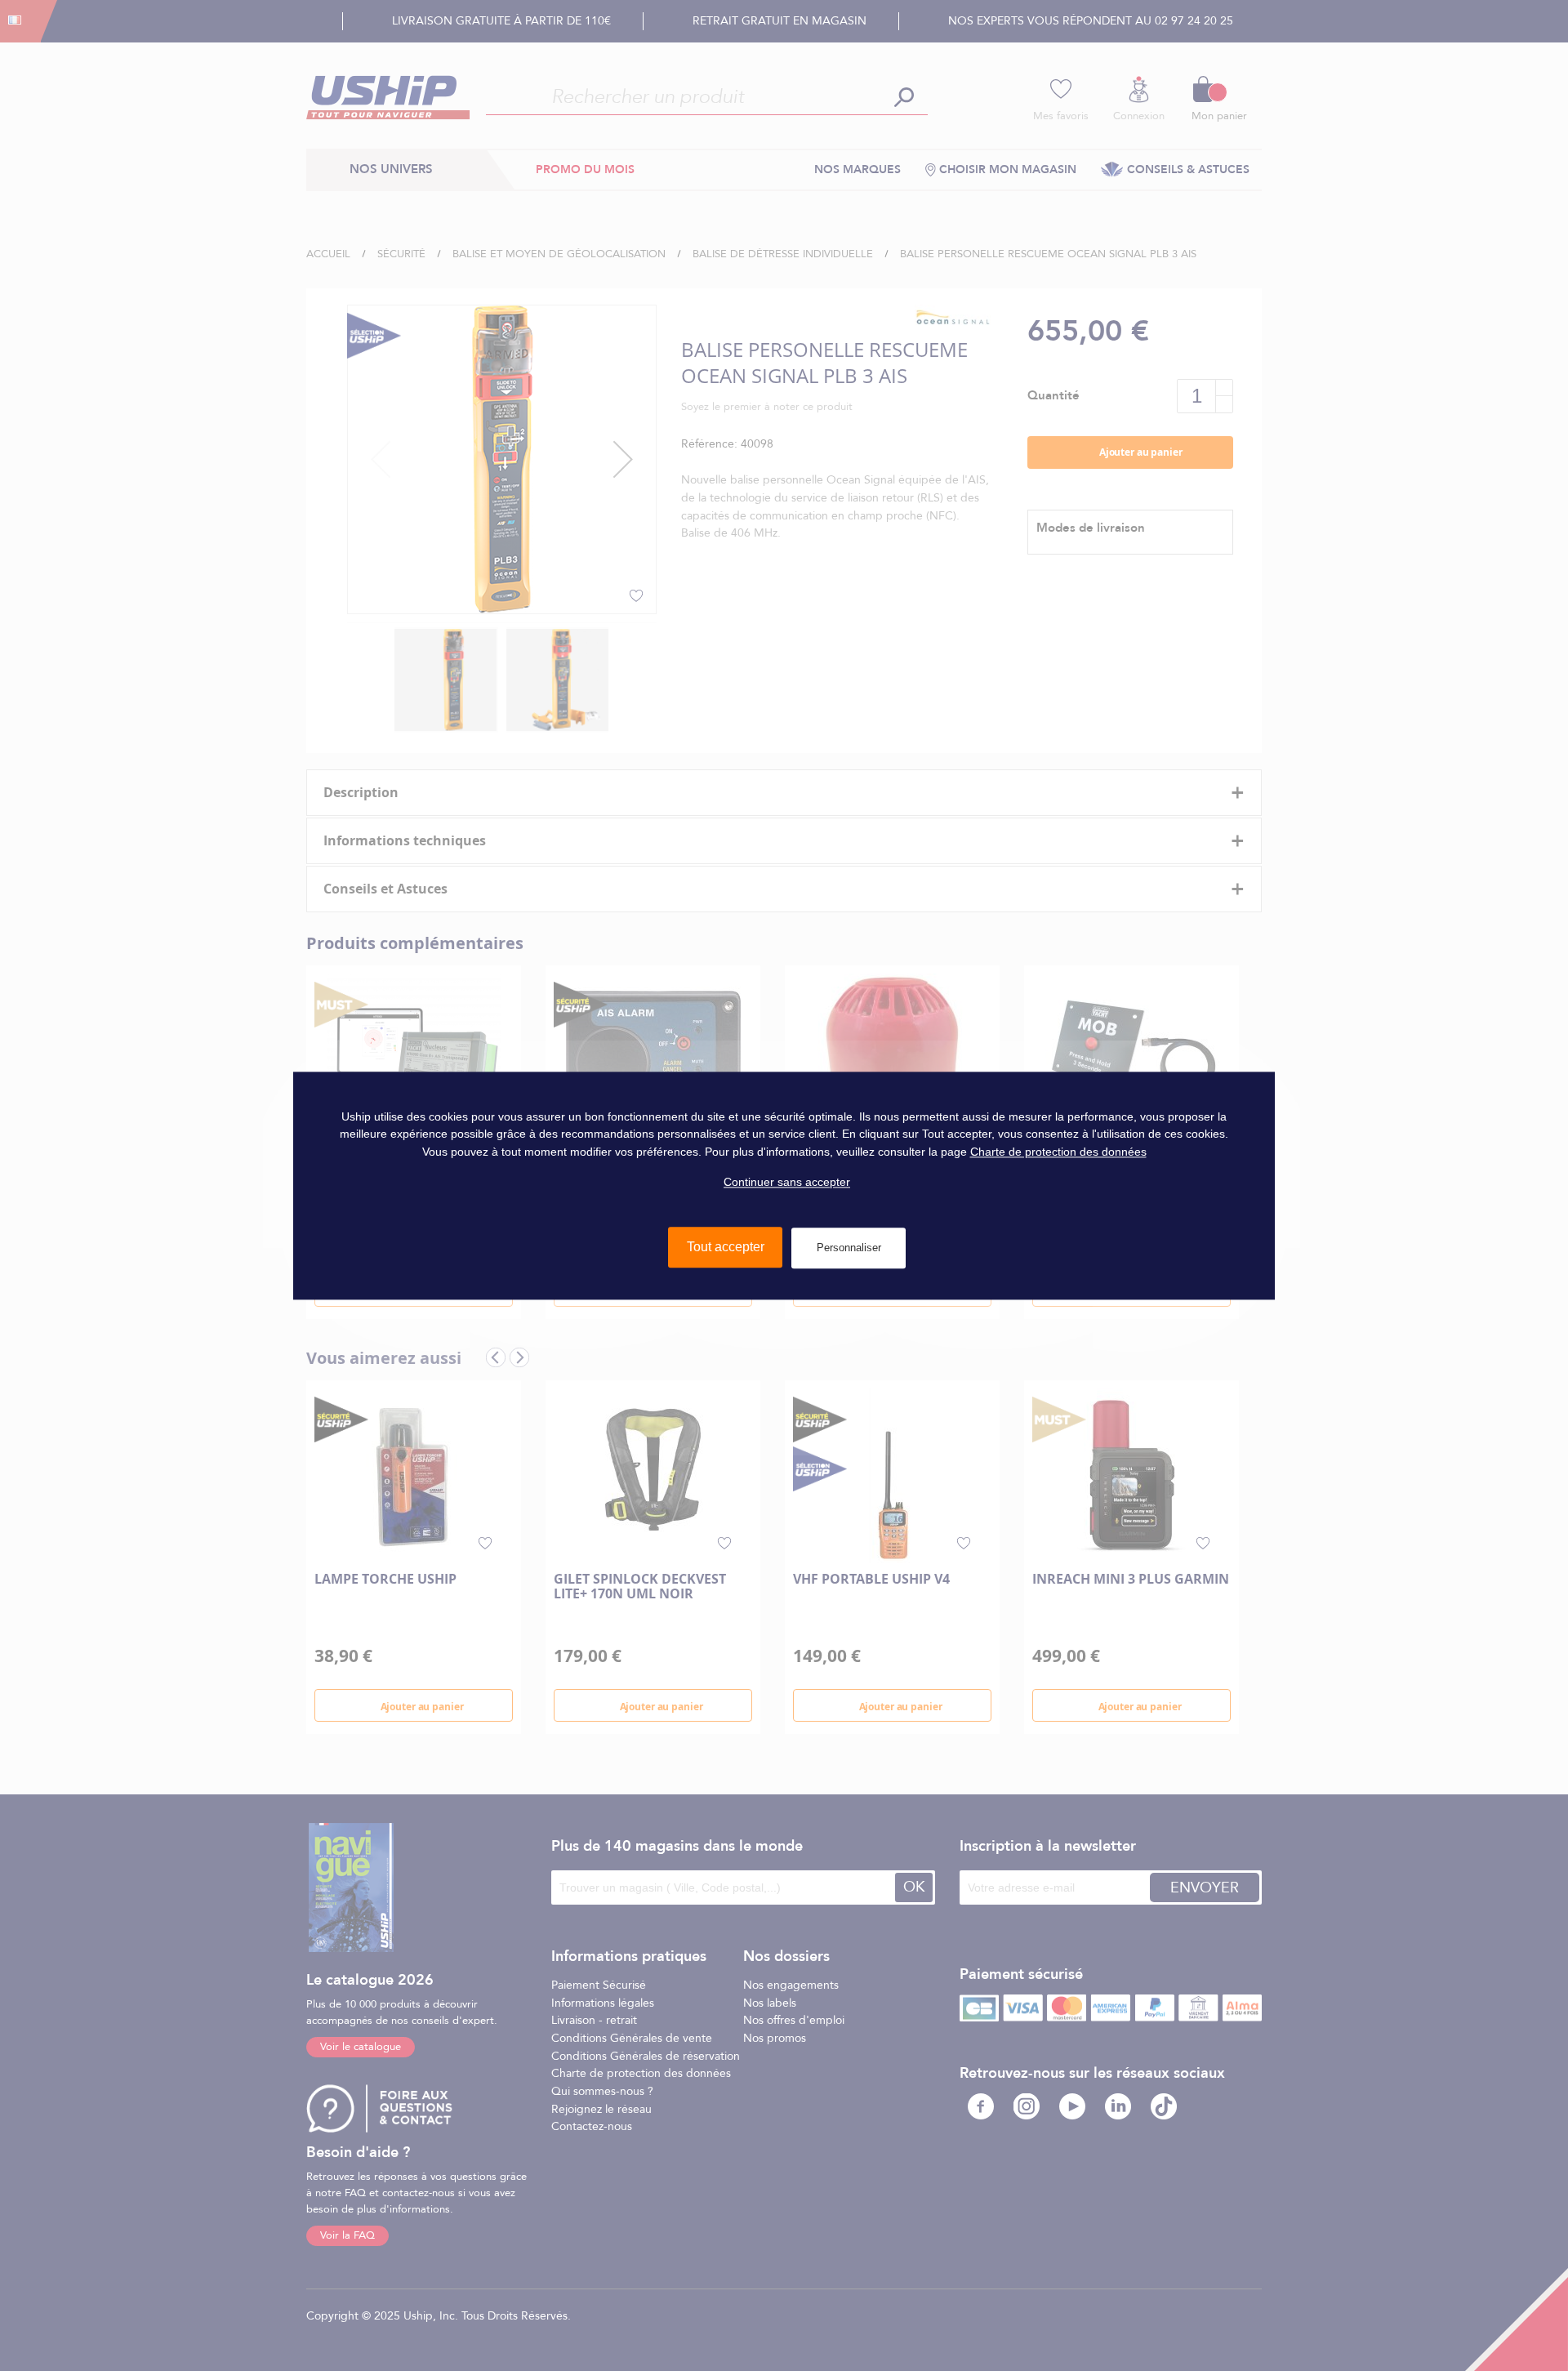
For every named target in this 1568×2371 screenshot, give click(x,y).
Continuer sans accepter (787, 1182)
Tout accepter (726, 1247)
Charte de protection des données (1058, 1152)
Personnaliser (849, 1248)
